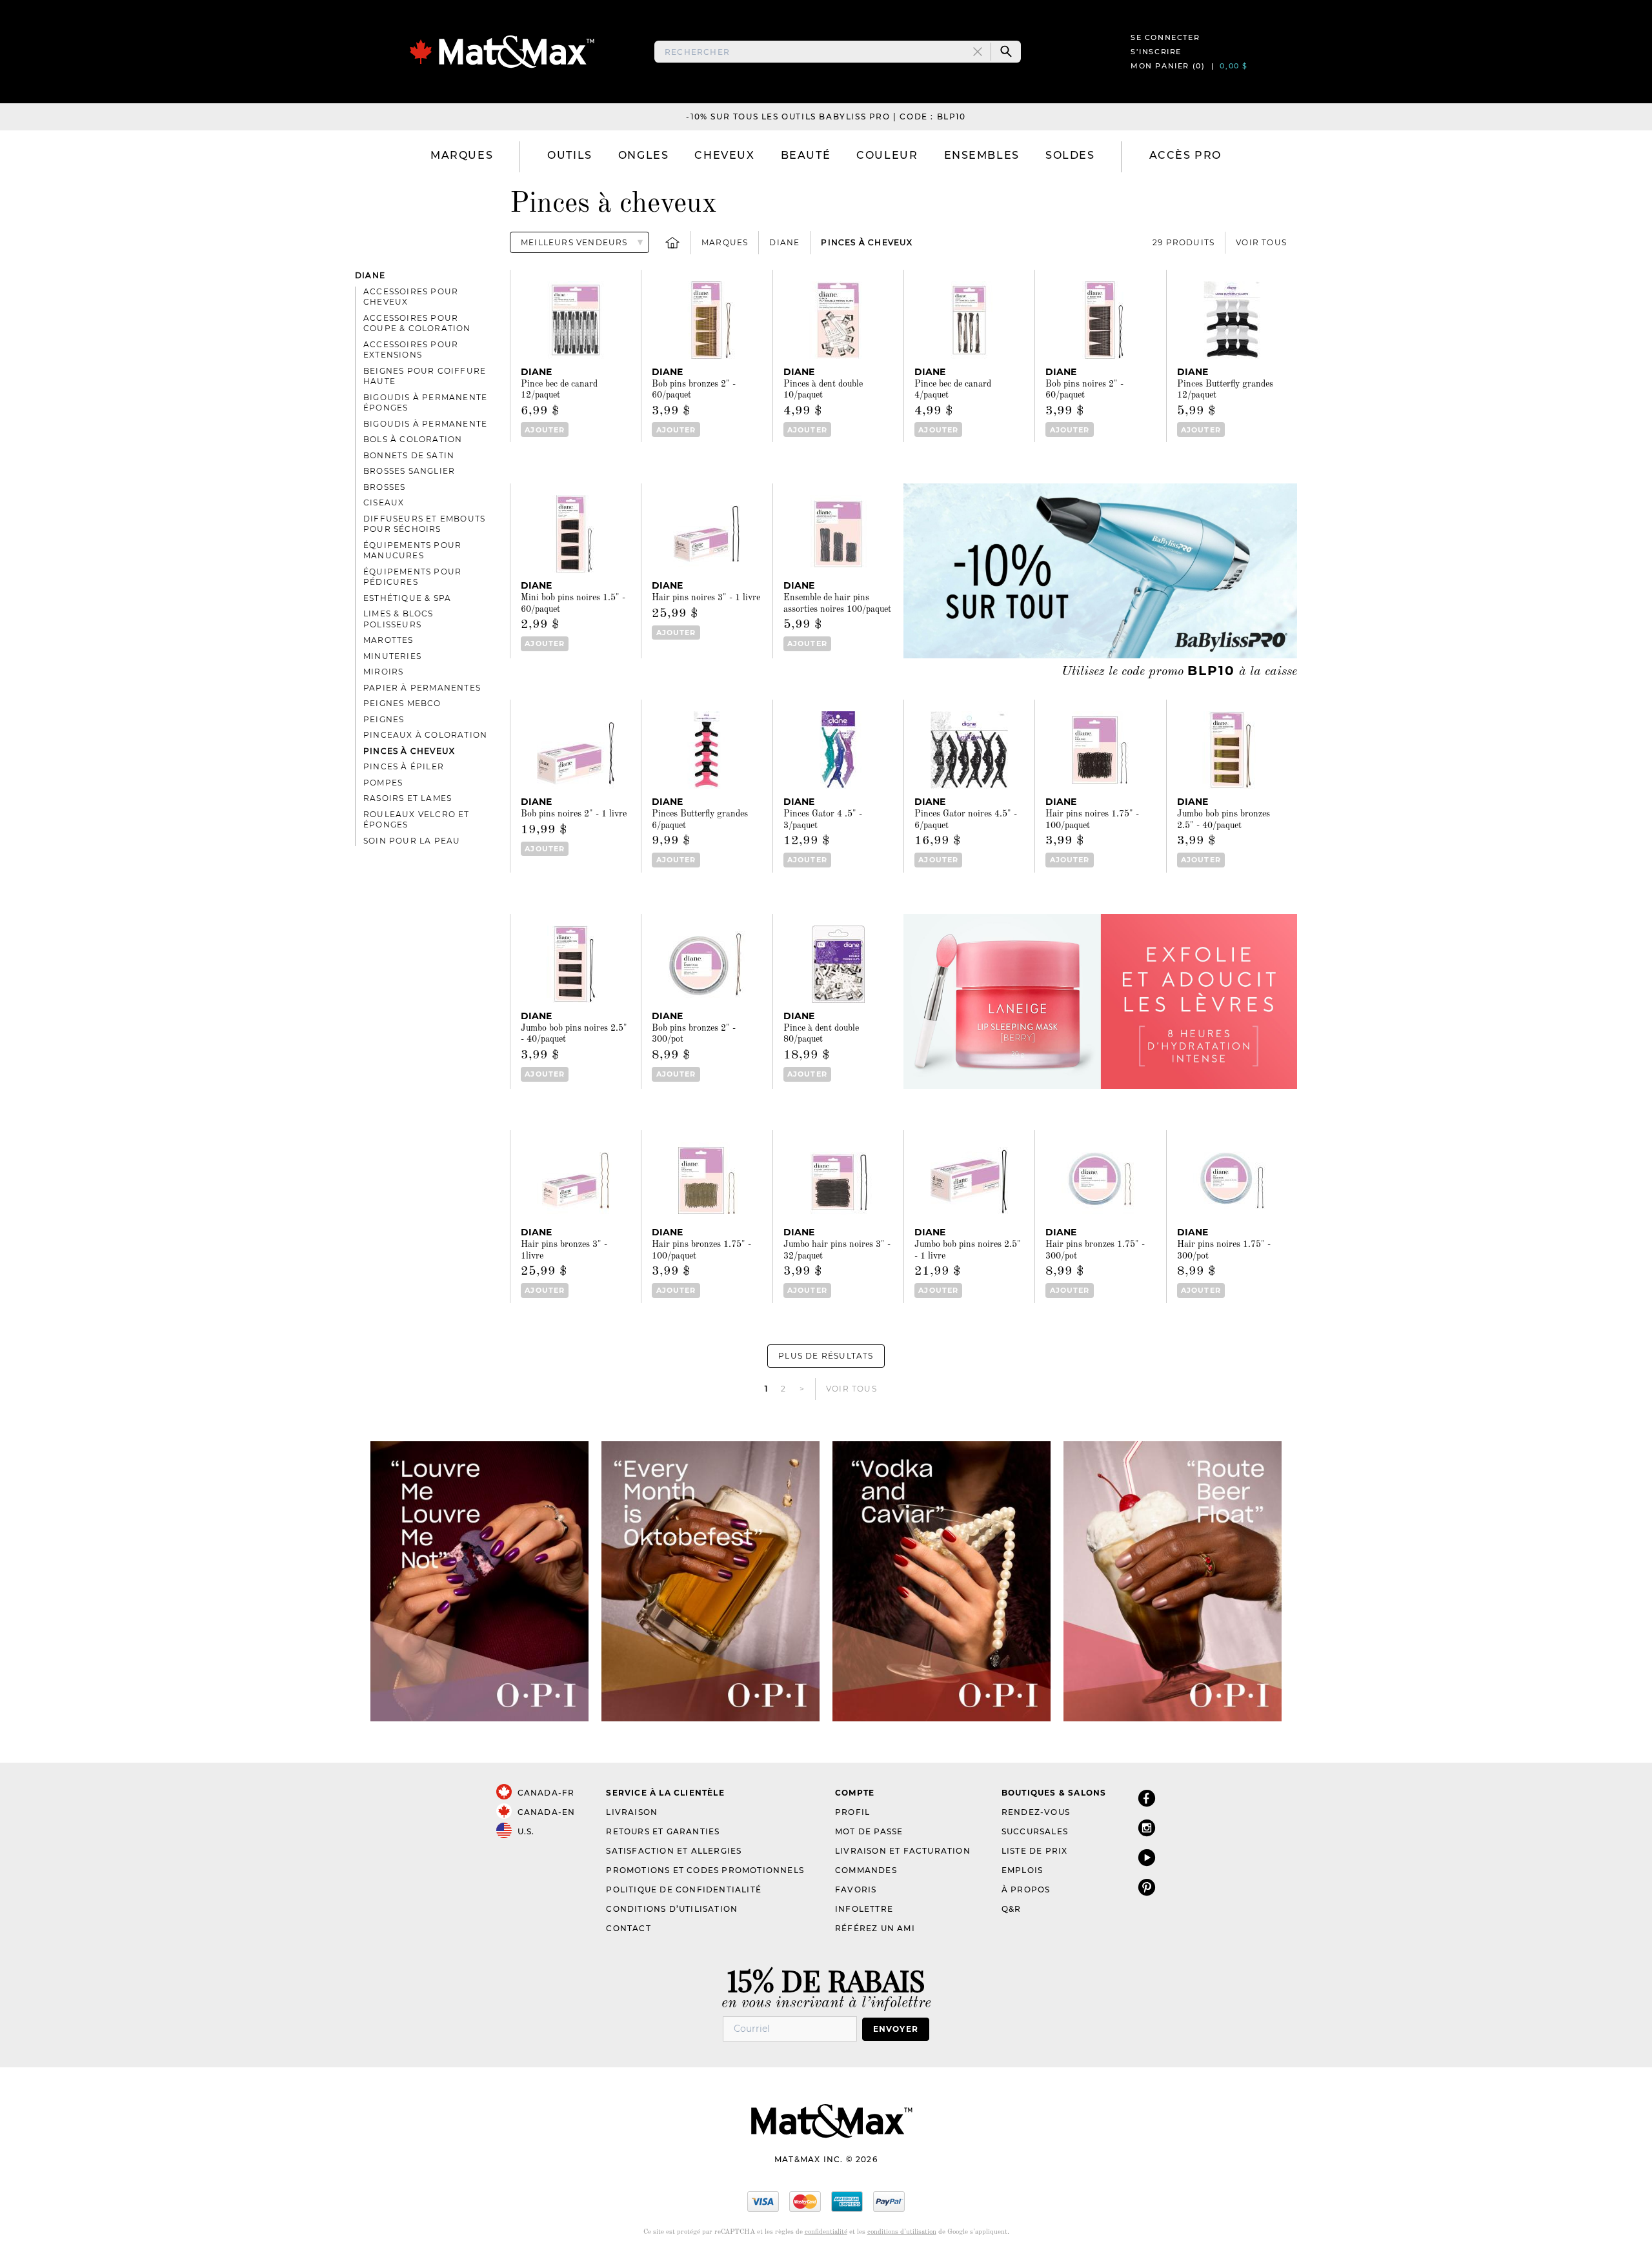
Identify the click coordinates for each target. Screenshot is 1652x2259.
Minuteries (392, 656)
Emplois (1022, 1870)
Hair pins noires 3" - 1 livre (706, 598)
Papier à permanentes (422, 688)
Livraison (632, 1812)
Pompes (383, 783)
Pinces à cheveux (867, 242)
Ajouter (545, 430)
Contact (628, 1928)
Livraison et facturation (903, 1851)
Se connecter (1165, 37)
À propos (1026, 1889)
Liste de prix (1035, 1851)
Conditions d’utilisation (672, 1909)
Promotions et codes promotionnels (705, 1870)
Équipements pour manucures (412, 551)
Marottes (388, 640)
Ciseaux (384, 502)
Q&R (1012, 1909)
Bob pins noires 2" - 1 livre (574, 814)
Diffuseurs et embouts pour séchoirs (424, 524)
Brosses (384, 487)
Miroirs (383, 672)
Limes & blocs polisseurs (398, 619)
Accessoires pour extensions (411, 350)
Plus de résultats (826, 1356)
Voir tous (1261, 242)
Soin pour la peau (412, 841)
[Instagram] (1147, 1828)
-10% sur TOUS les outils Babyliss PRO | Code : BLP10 (826, 116)
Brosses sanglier (409, 471)
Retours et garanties (663, 1831)
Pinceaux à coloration (425, 735)
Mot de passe (869, 1831)
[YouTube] (1147, 1857)
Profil (852, 1812)
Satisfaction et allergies (674, 1851)
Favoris (856, 1889)
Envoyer (896, 2029)
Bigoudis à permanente (425, 424)
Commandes (866, 1870)
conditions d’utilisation (902, 2232)
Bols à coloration (413, 439)
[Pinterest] (1147, 1887)
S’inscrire (1156, 52)
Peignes (384, 719)
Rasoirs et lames (408, 798)
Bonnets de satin (409, 455)
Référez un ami (875, 1928)
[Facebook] (1147, 1798)
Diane (784, 242)
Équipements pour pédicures (412, 577)
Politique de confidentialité (684, 1889)
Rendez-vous (1036, 1812)
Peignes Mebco (402, 703)
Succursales (1035, 1831)
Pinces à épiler (404, 766)
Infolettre (864, 1909)
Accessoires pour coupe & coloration (417, 323)
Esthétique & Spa (407, 598)
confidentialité (826, 2232)
